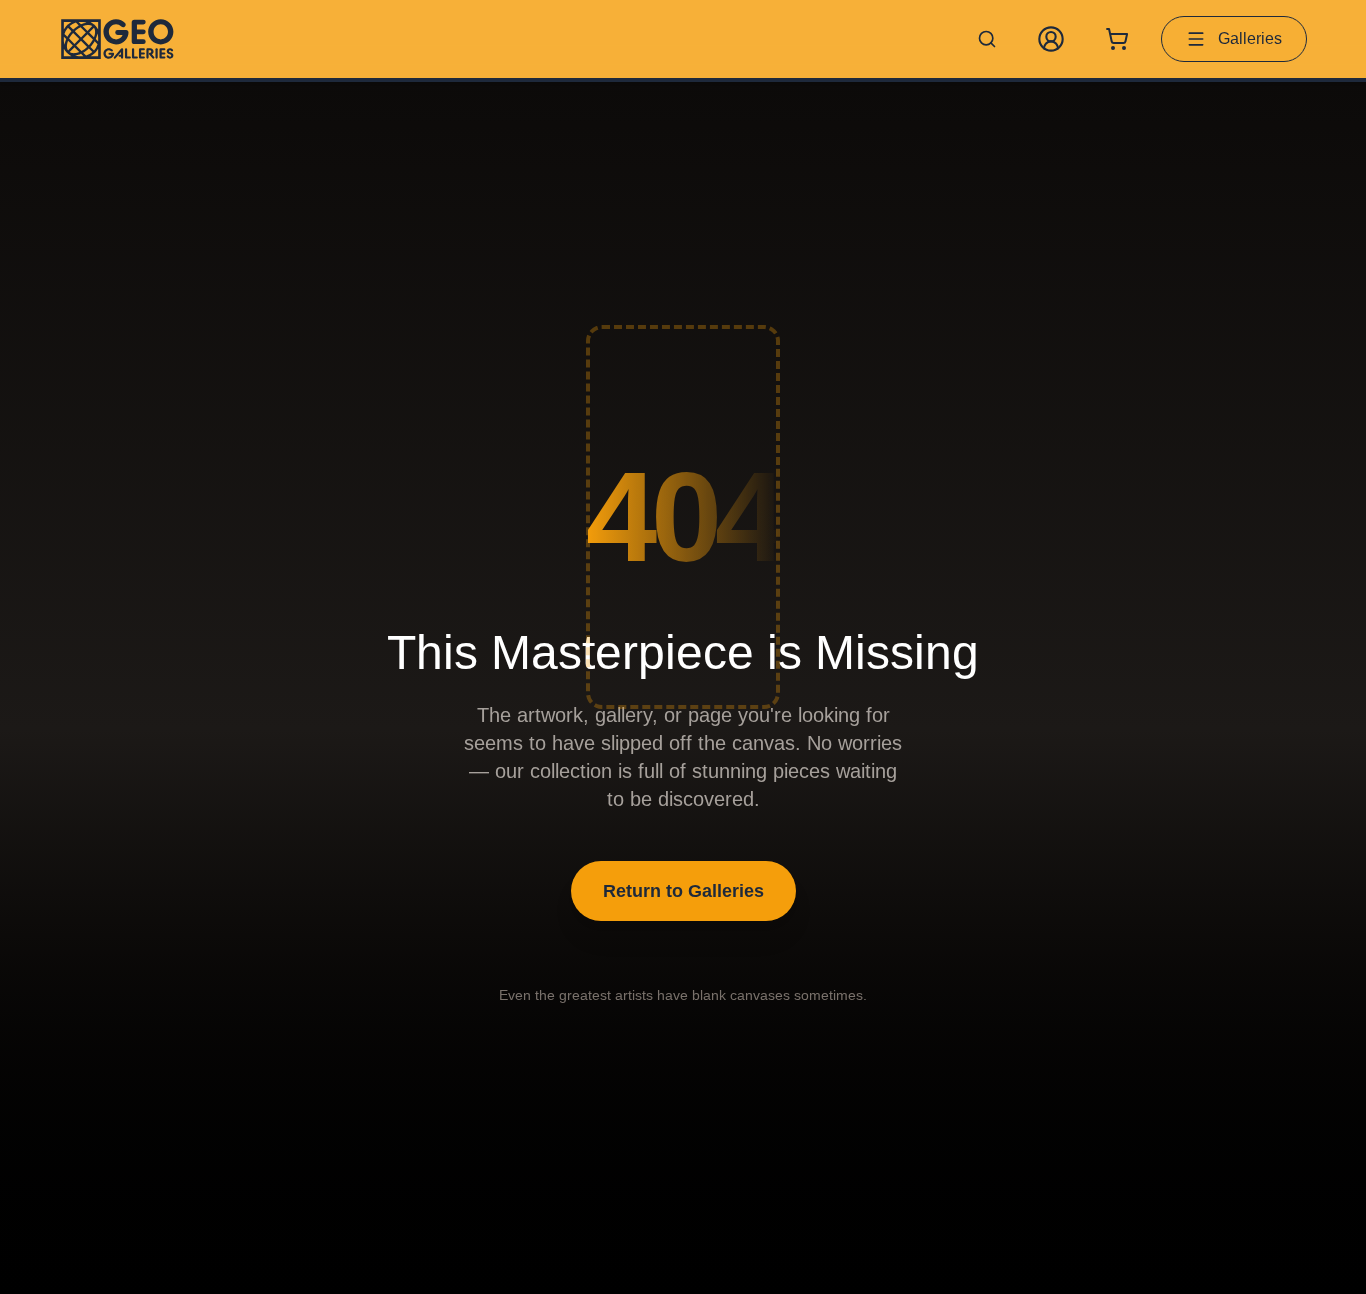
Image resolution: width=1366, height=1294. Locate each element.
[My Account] (1051, 39)
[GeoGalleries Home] (117, 39)
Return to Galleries (683, 891)
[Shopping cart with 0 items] (1117, 39)
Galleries (1250, 38)
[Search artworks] (987, 39)
